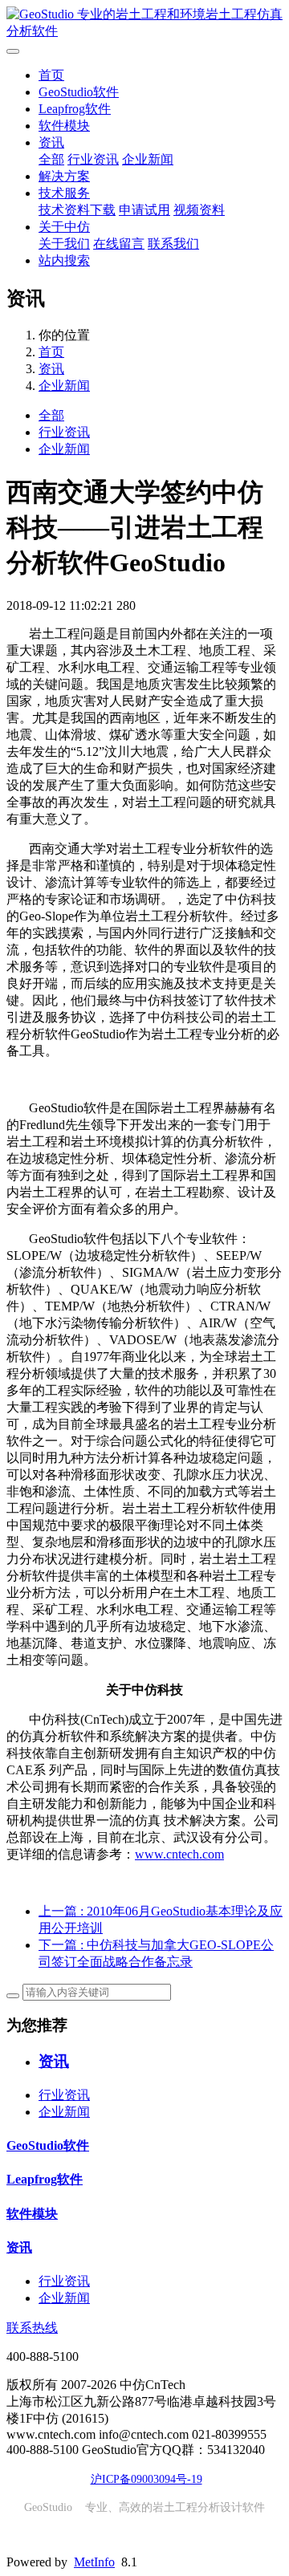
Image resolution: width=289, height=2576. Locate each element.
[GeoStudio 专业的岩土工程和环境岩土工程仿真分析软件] (144, 23)
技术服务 (64, 193)
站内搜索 (64, 260)
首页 (51, 75)
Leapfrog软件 (75, 109)
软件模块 (64, 126)
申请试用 (144, 210)
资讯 (51, 142)
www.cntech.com (179, 1854)
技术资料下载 (77, 210)
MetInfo (94, 2562)
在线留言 (119, 244)
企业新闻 (148, 159)
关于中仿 (64, 227)
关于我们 (64, 244)
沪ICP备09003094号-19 (147, 2479)
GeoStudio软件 (79, 92)
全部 (51, 159)
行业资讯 (93, 159)
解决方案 (64, 176)
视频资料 (199, 210)
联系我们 (173, 244)
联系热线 (32, 2328)
